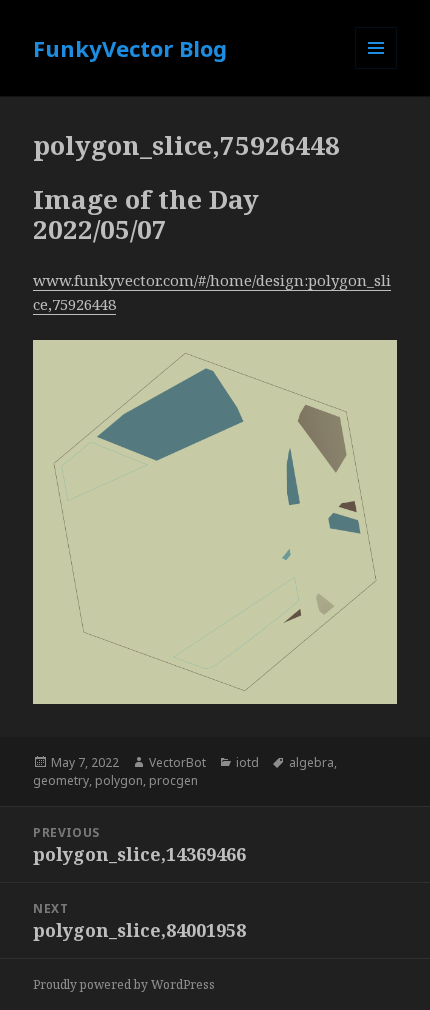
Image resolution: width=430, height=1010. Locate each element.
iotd (247, 762)
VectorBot (177, 762)
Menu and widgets (376, 68)
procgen (173, 780)
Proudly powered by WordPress (124, 984)
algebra (311, 762)
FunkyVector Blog (130, 48)
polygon (119, 780)
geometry (61, 780)
